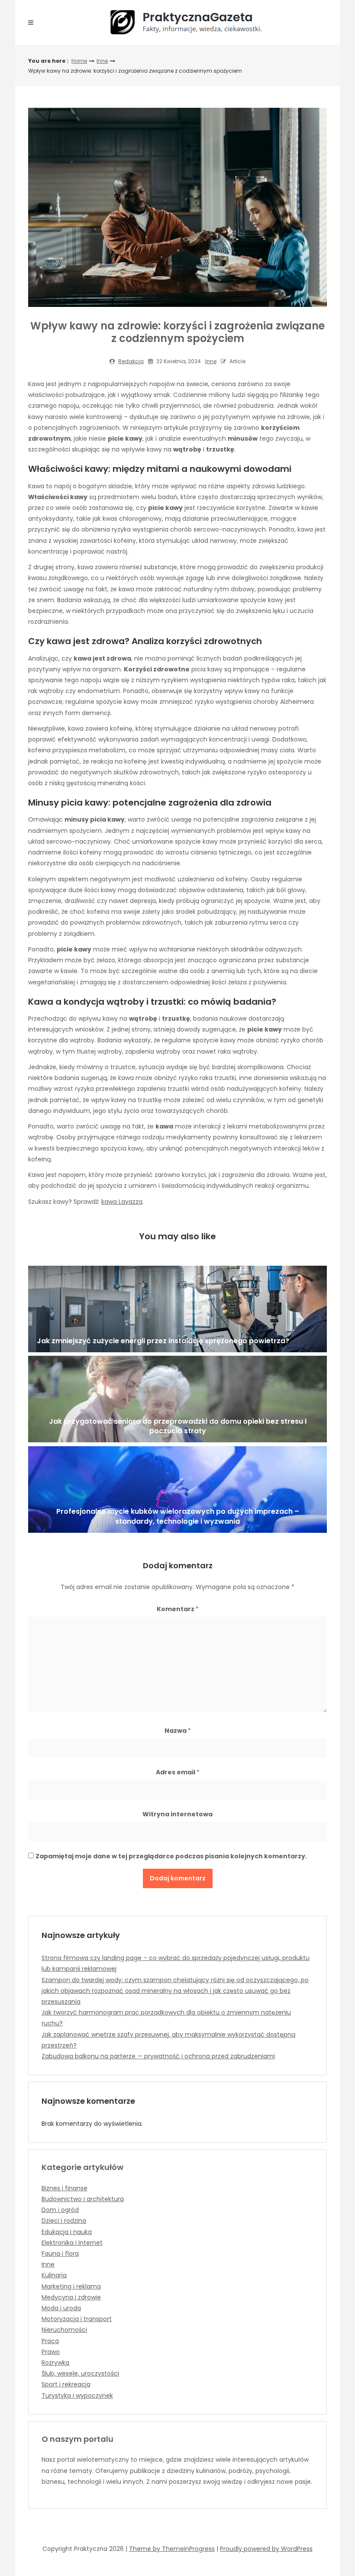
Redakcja (131, 361)
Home (79, 61)
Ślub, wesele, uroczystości (80, 2373)
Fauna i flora (60, 2254)
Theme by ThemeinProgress (172, 2549)
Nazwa (178, 1731)
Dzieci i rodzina (64, 2221)
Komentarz (178, 1609)
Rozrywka (55, 2363)
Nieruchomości (64, 2330)
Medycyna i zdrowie (71, 2297)
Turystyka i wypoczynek (77, 2395)
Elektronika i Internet (72, 2243)
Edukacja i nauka (67, 2232)
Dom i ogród (60, 2210)
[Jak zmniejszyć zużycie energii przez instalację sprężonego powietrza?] (177, 1309)
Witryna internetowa (177, 1814)
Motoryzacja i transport (77, 2319)
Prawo (51, 2352)
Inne (102, 61)
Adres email (178, 1772)
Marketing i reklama (71, 2286)
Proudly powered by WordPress (266, 2549)
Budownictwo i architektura (83, 2199)
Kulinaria (54, 2275)
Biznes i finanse (65, 2188)
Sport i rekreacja (66, 2384)
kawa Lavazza (122, 1202)
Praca (50, 2341)
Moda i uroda (61, 2308)
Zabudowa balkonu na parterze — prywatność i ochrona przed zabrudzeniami (158, 2056)
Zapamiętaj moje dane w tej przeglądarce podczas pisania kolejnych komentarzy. (171, 1856)
